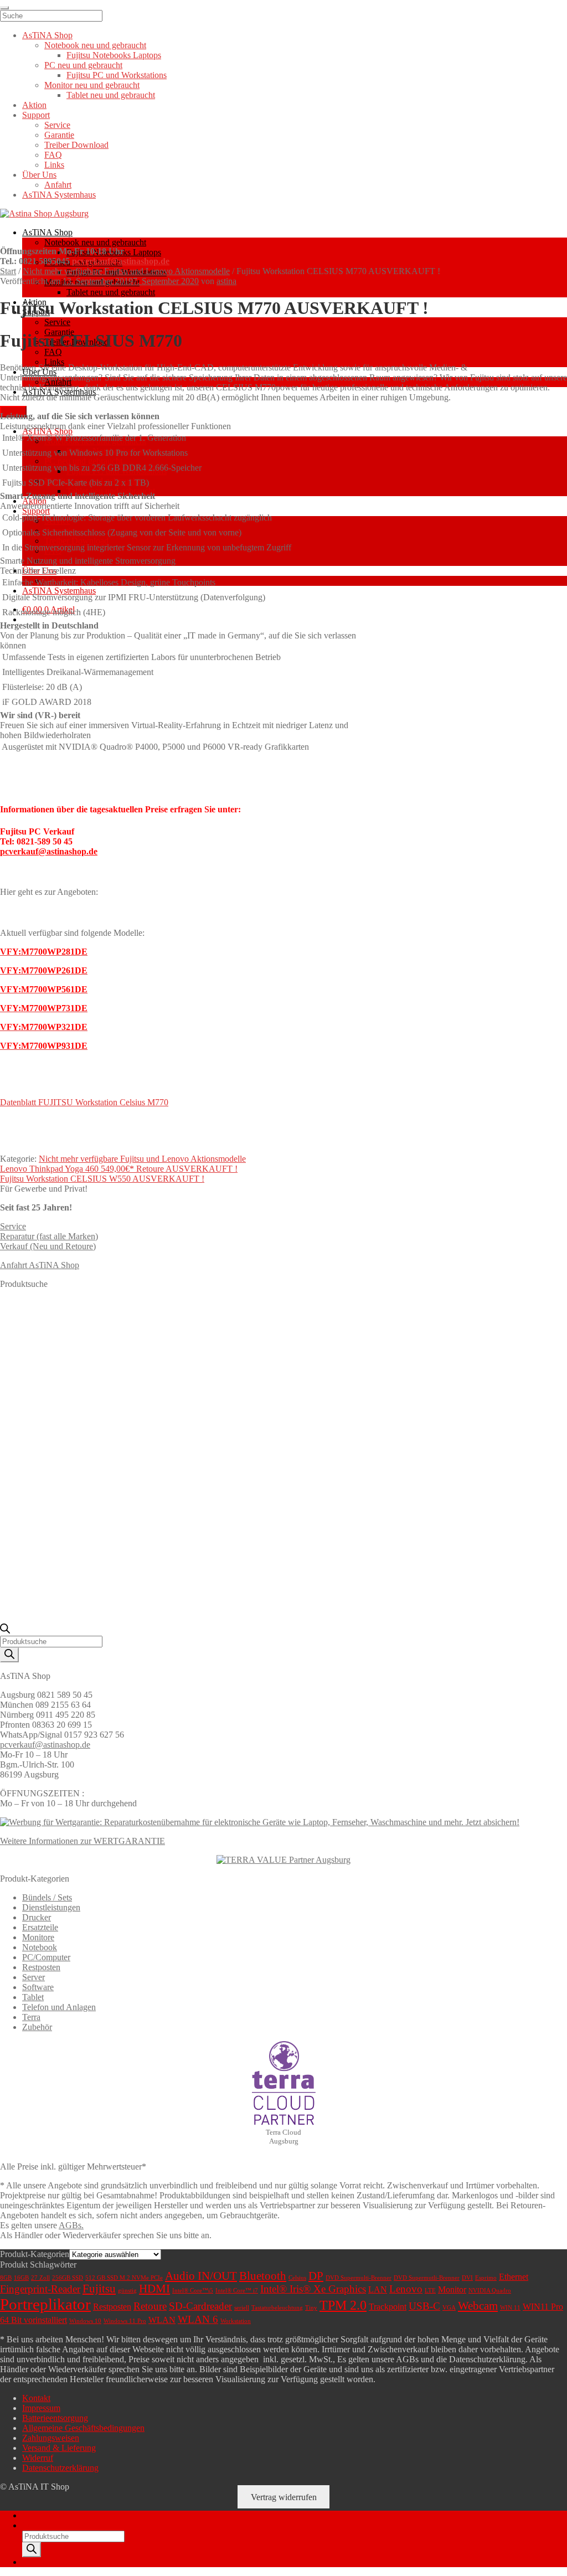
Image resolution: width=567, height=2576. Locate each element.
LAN (378, 2289)
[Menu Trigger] (4, 8)
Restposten (41, 1967)
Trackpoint (388, 2307)
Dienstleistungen (51, 1907)
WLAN (162, 2320)
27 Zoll (40, 2278)
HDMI (154, 2289)
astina (226, 281)
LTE (430, 2291)
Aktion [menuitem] (34, 105)
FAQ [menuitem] (53, 155)
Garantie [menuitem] (59, 135)
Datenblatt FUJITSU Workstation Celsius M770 (84, 1102)
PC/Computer (46, 1957)
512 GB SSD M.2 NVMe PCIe (124, 2278)
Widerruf (38, 2458)
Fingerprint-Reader (40, 2289)
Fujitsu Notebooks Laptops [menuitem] (114, 55)
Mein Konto (43, 2515)
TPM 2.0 (343, 2305)
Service (57, 322)
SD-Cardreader (200, 2306)
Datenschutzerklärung (60, 2468)
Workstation (236, 2321)
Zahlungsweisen (51, 2438)
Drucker (37, 1917)
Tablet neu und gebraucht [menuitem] (111, 95)
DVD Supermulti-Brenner (359, 2278)
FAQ (53, 352)
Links (54, 362)
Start (8, 271)
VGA (449, 2308)
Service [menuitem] (57, 125)
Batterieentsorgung (55, 2418)
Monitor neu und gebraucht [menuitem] (92, 85)
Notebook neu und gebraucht (95, 242)
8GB (6, 2278)
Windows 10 (85, 2321)
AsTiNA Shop (47, 232)
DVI (467, 2278)
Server (33, 1977)
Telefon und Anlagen (59, 2007)
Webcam (478, 2306)
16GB (21, 2278)
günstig (127, 2291)
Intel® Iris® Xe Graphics (313, 2289)
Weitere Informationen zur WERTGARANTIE (83, 1841)
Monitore (38, 1937)
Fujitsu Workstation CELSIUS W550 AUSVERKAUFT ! (102, 1179)
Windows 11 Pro (125, 2321)
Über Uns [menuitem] (39, 175)
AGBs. (71, 2225)
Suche (33, 2525)
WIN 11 (510, 2308)
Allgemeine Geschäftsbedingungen (83, 2428)
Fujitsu (99, 2289)
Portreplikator (45, 2304)
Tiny (311, 2308)
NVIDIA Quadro (490, 2291)
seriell (242, 2308)
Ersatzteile (40, 1927)
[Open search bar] (5, 1630)
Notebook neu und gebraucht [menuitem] (95, 45)
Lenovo (406, 2289)
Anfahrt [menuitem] (58, 185)
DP (316, 2276)
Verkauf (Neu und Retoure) (48, 1246)
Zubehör (37, 2027)
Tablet (33, 1997)
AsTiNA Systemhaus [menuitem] (59, 195)
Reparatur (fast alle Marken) (49, 1236)
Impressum (41, 2408)
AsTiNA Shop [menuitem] (47, 35)
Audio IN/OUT (201, 2276)
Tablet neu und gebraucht (111, 292)
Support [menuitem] (36, 115)
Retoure (150, 2306)
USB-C (424, 2306)
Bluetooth (263, 2276)
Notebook (40, 1947)
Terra (31, 2017)
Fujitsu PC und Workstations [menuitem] (117, 75)
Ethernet (514, 2277)
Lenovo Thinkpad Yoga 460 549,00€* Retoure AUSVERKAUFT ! (119, 1169)
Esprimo (486, 2278)
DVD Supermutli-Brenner (427, 2278)
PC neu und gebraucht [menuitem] (83, 65)
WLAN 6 (198, 2319)
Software (38, 1987)
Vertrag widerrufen (284, 2497)
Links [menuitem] (54, 165)
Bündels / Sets (47, 1897)
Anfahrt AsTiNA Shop (40, 1265)
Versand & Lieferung (59, 2448)
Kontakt (36, 2398)
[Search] (9, 1655)
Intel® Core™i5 (193, 2291)
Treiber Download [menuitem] (76, 145)
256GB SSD (68, 2278)
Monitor (452, 2289)
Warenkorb (45, 2562)
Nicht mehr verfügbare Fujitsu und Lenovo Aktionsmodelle (126, 271)
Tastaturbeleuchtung (277, 2308)
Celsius (297, 2278)
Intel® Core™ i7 (237, 2291)
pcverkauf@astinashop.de (121, 261)
